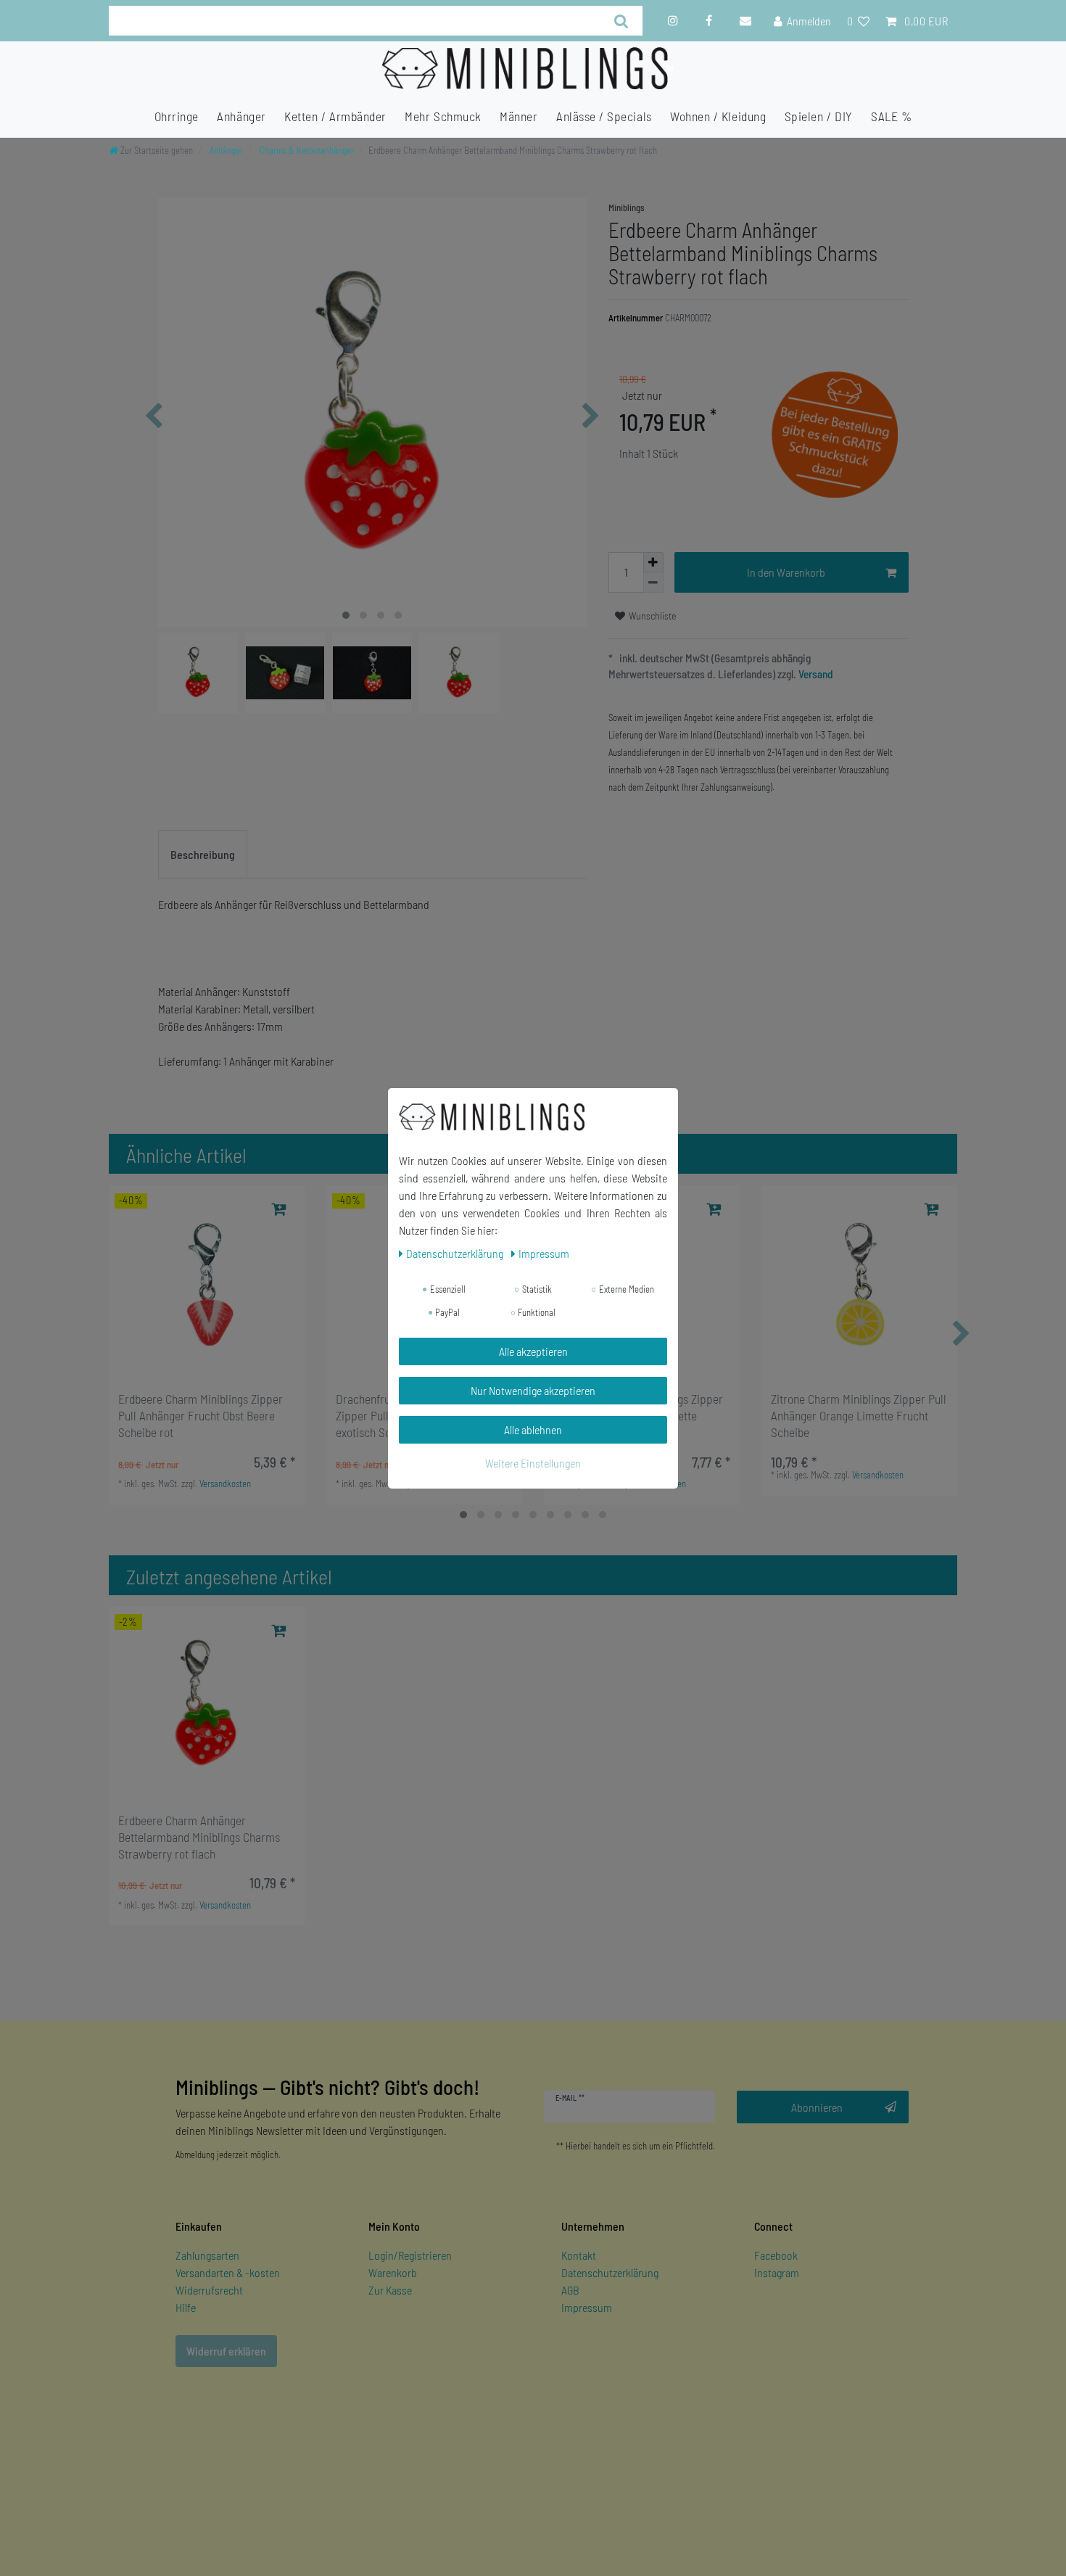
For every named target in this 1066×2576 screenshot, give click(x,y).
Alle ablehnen (533, 1429)
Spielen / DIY (819, 116)
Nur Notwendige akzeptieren (533, 1390)
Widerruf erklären (226, 2351)
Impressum (587, 2307)
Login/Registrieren (410, 2255)
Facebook (776, 2255)
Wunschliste (652, 616)
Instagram (777, 2272)
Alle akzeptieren (533, 1351)
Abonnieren (817, 2107)
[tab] (203, 855)
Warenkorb (393, 2272)
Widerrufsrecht (209, 2290)
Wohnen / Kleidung (718, 116)
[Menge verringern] (653, 583)
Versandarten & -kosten (228, 2272)
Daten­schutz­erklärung (456, 1253)
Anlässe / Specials (604, 116)
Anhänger (241, 116)
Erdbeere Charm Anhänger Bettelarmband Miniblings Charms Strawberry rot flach (199, 1837)
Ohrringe (177, 116)
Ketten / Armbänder (335, 116)
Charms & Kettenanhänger (306, 150)
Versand (815, 674)
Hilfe (186, 2307)
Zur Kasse (390, 2290)
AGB (570, 2290)
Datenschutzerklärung (610, 2272)
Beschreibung (203, 854)
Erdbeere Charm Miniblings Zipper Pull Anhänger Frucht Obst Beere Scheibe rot (201, 1415)
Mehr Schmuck (443, 116)
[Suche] (622, 21)
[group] (207, 1283)
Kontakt (579, 2255)
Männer (518, 116)
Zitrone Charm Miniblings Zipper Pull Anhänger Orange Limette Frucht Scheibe (859, 1415)
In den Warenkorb (786, 572)
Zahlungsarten (207, 2255)
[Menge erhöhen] (653, 562)
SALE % (891, 116)
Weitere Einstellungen (533, 1463)
